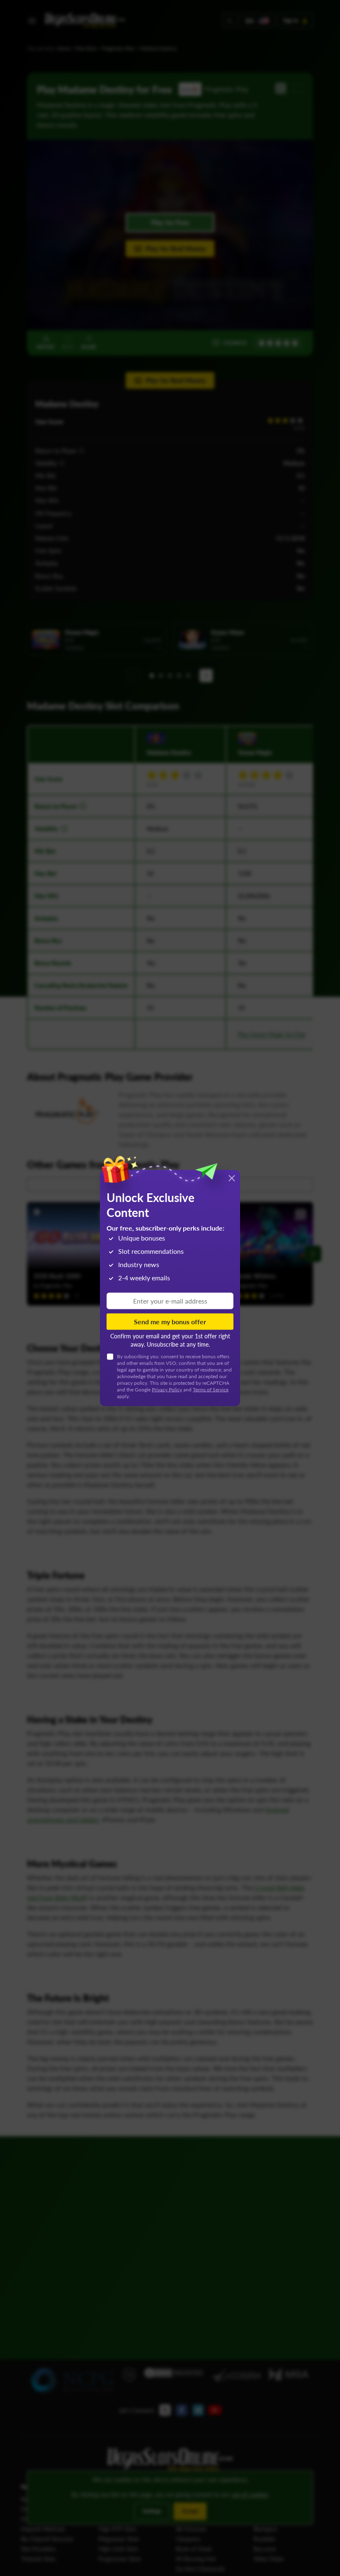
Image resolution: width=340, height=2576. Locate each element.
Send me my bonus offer (170, 1322)
